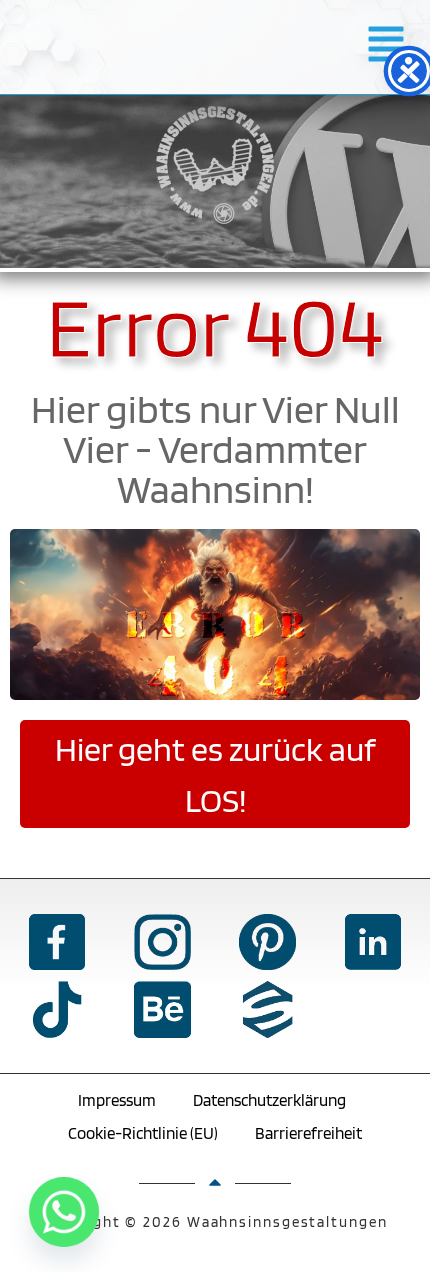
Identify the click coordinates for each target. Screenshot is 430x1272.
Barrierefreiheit (308, 1133)
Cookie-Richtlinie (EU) (143, 1133)
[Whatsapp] (64, 1212)
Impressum (117, 1100)
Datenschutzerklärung (269, 1100)
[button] (386, 47)
